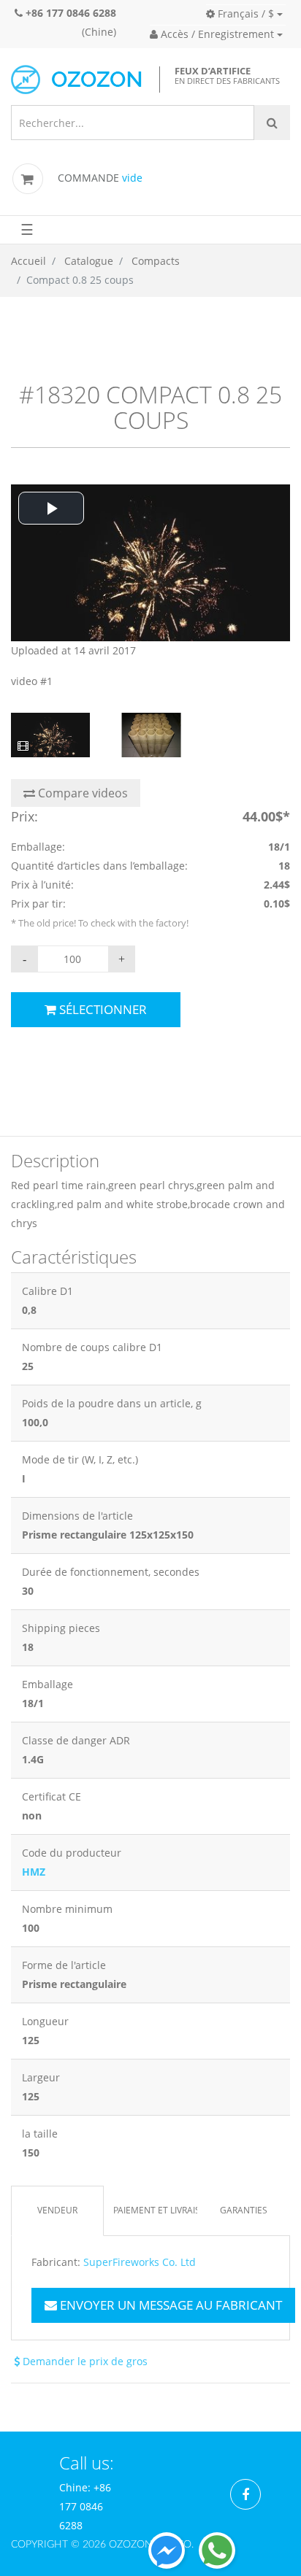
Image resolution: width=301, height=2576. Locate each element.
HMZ (34, 1872)
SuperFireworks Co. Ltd (140, 2262)
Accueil (28, 261)
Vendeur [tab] (57, 2210)
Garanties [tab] (244, 2210)
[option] (150, 588)
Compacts (156, 261)
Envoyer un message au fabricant (169, 2305)
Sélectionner (102, 1009)
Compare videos (81, 793)
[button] (51, 508)
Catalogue (89, 261)
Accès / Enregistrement (216, 34)
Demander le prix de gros (84, 2361)
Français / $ (244, 13)
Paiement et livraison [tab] (155, 2210)
